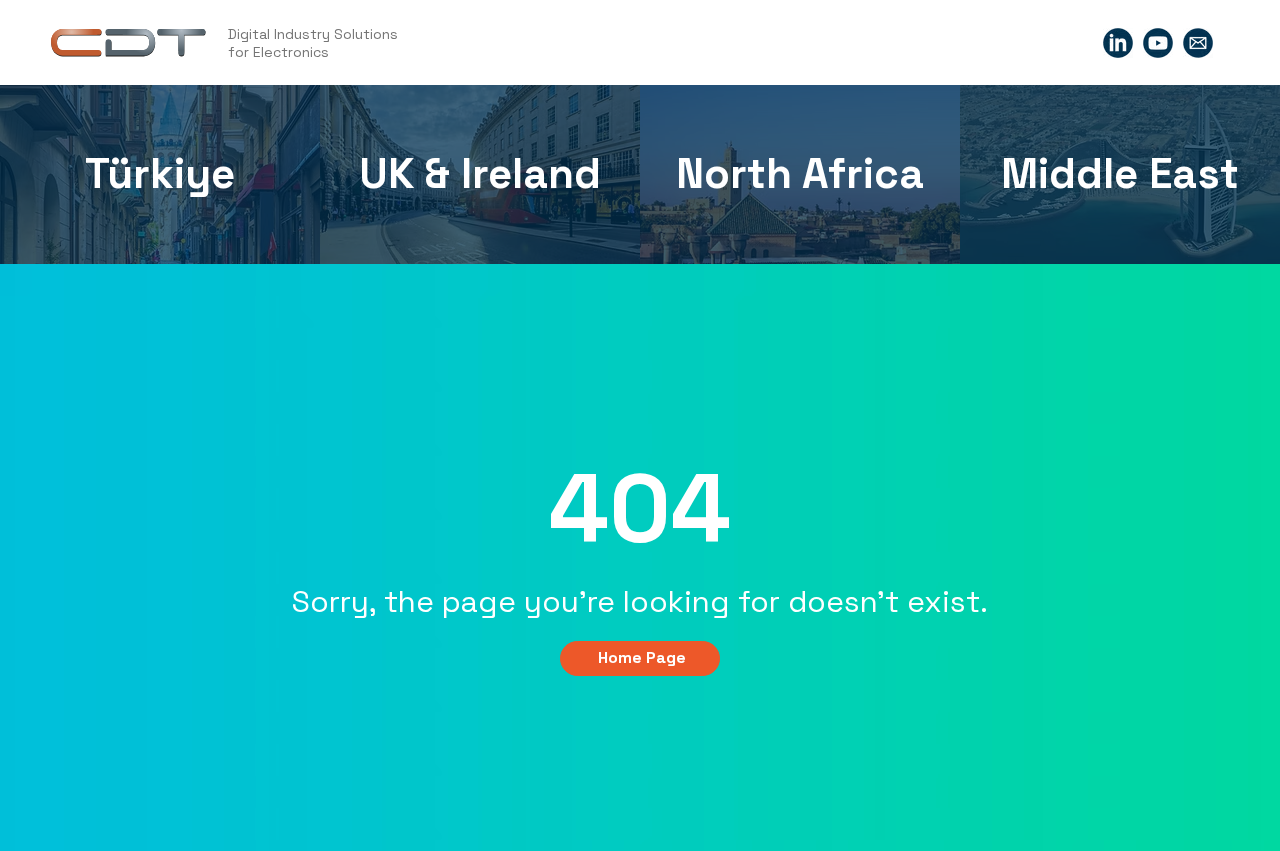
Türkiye (160, 173)
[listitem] (160, 174)
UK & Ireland (480, 173)
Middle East (1120, 173)
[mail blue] (1198, 43)
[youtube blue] (1158, 43)
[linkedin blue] (1118, 43)
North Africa (800, 173)
